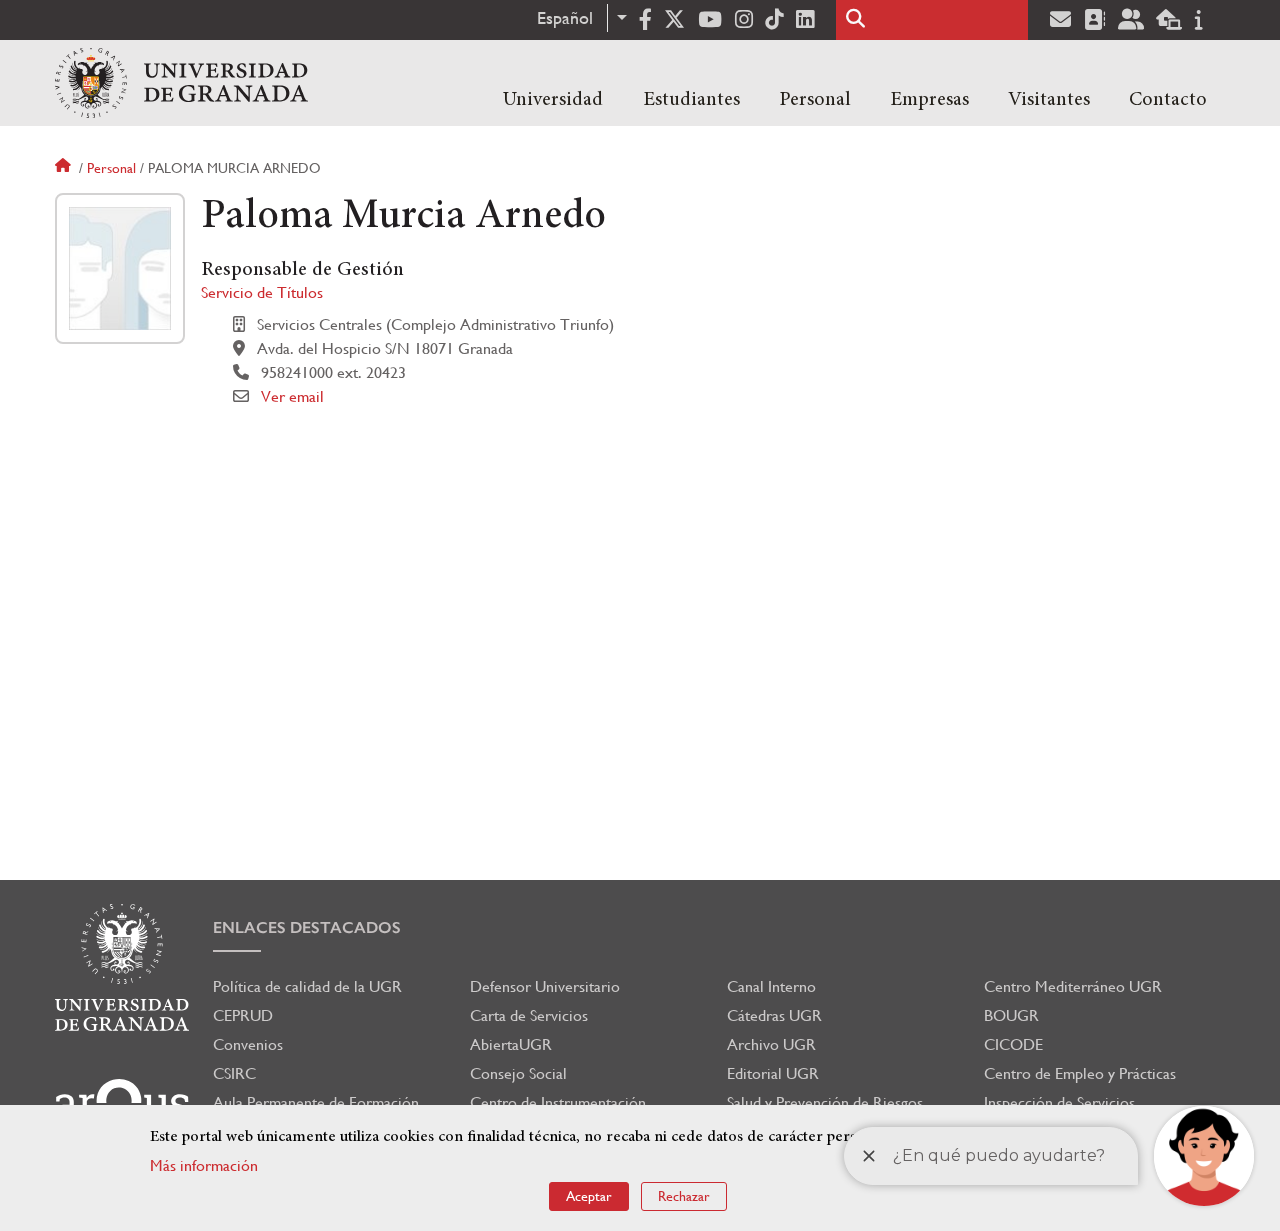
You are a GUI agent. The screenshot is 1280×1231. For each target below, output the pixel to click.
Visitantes (1049, 100)
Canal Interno (771, 986)
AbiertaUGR (511, 1044)
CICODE (1013, 1044)
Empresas (929, 100)
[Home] (181, 83)
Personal (815, 100)
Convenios (248, 1044)
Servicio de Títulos (262, 292)
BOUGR (1011, 1015)
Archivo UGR (771, 1044)
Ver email (292, 396)
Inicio (65, 168)
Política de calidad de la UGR (307, 986)
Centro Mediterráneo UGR (1073, 986)
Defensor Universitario (545, 986)
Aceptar (589, 1196)
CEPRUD (243, 1015)
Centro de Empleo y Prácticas (1080, 1073)
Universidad (553, 100)
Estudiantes (691, 100)
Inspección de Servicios (1059, 1102)
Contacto (1168, 100)
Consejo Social (518, 1073)
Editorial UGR (773, 1073)
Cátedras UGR (774, 1015)
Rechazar (684, 1196)
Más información (204, 1165)
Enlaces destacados (307, 927)
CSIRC (234, 1073)
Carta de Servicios (529, 1015)
